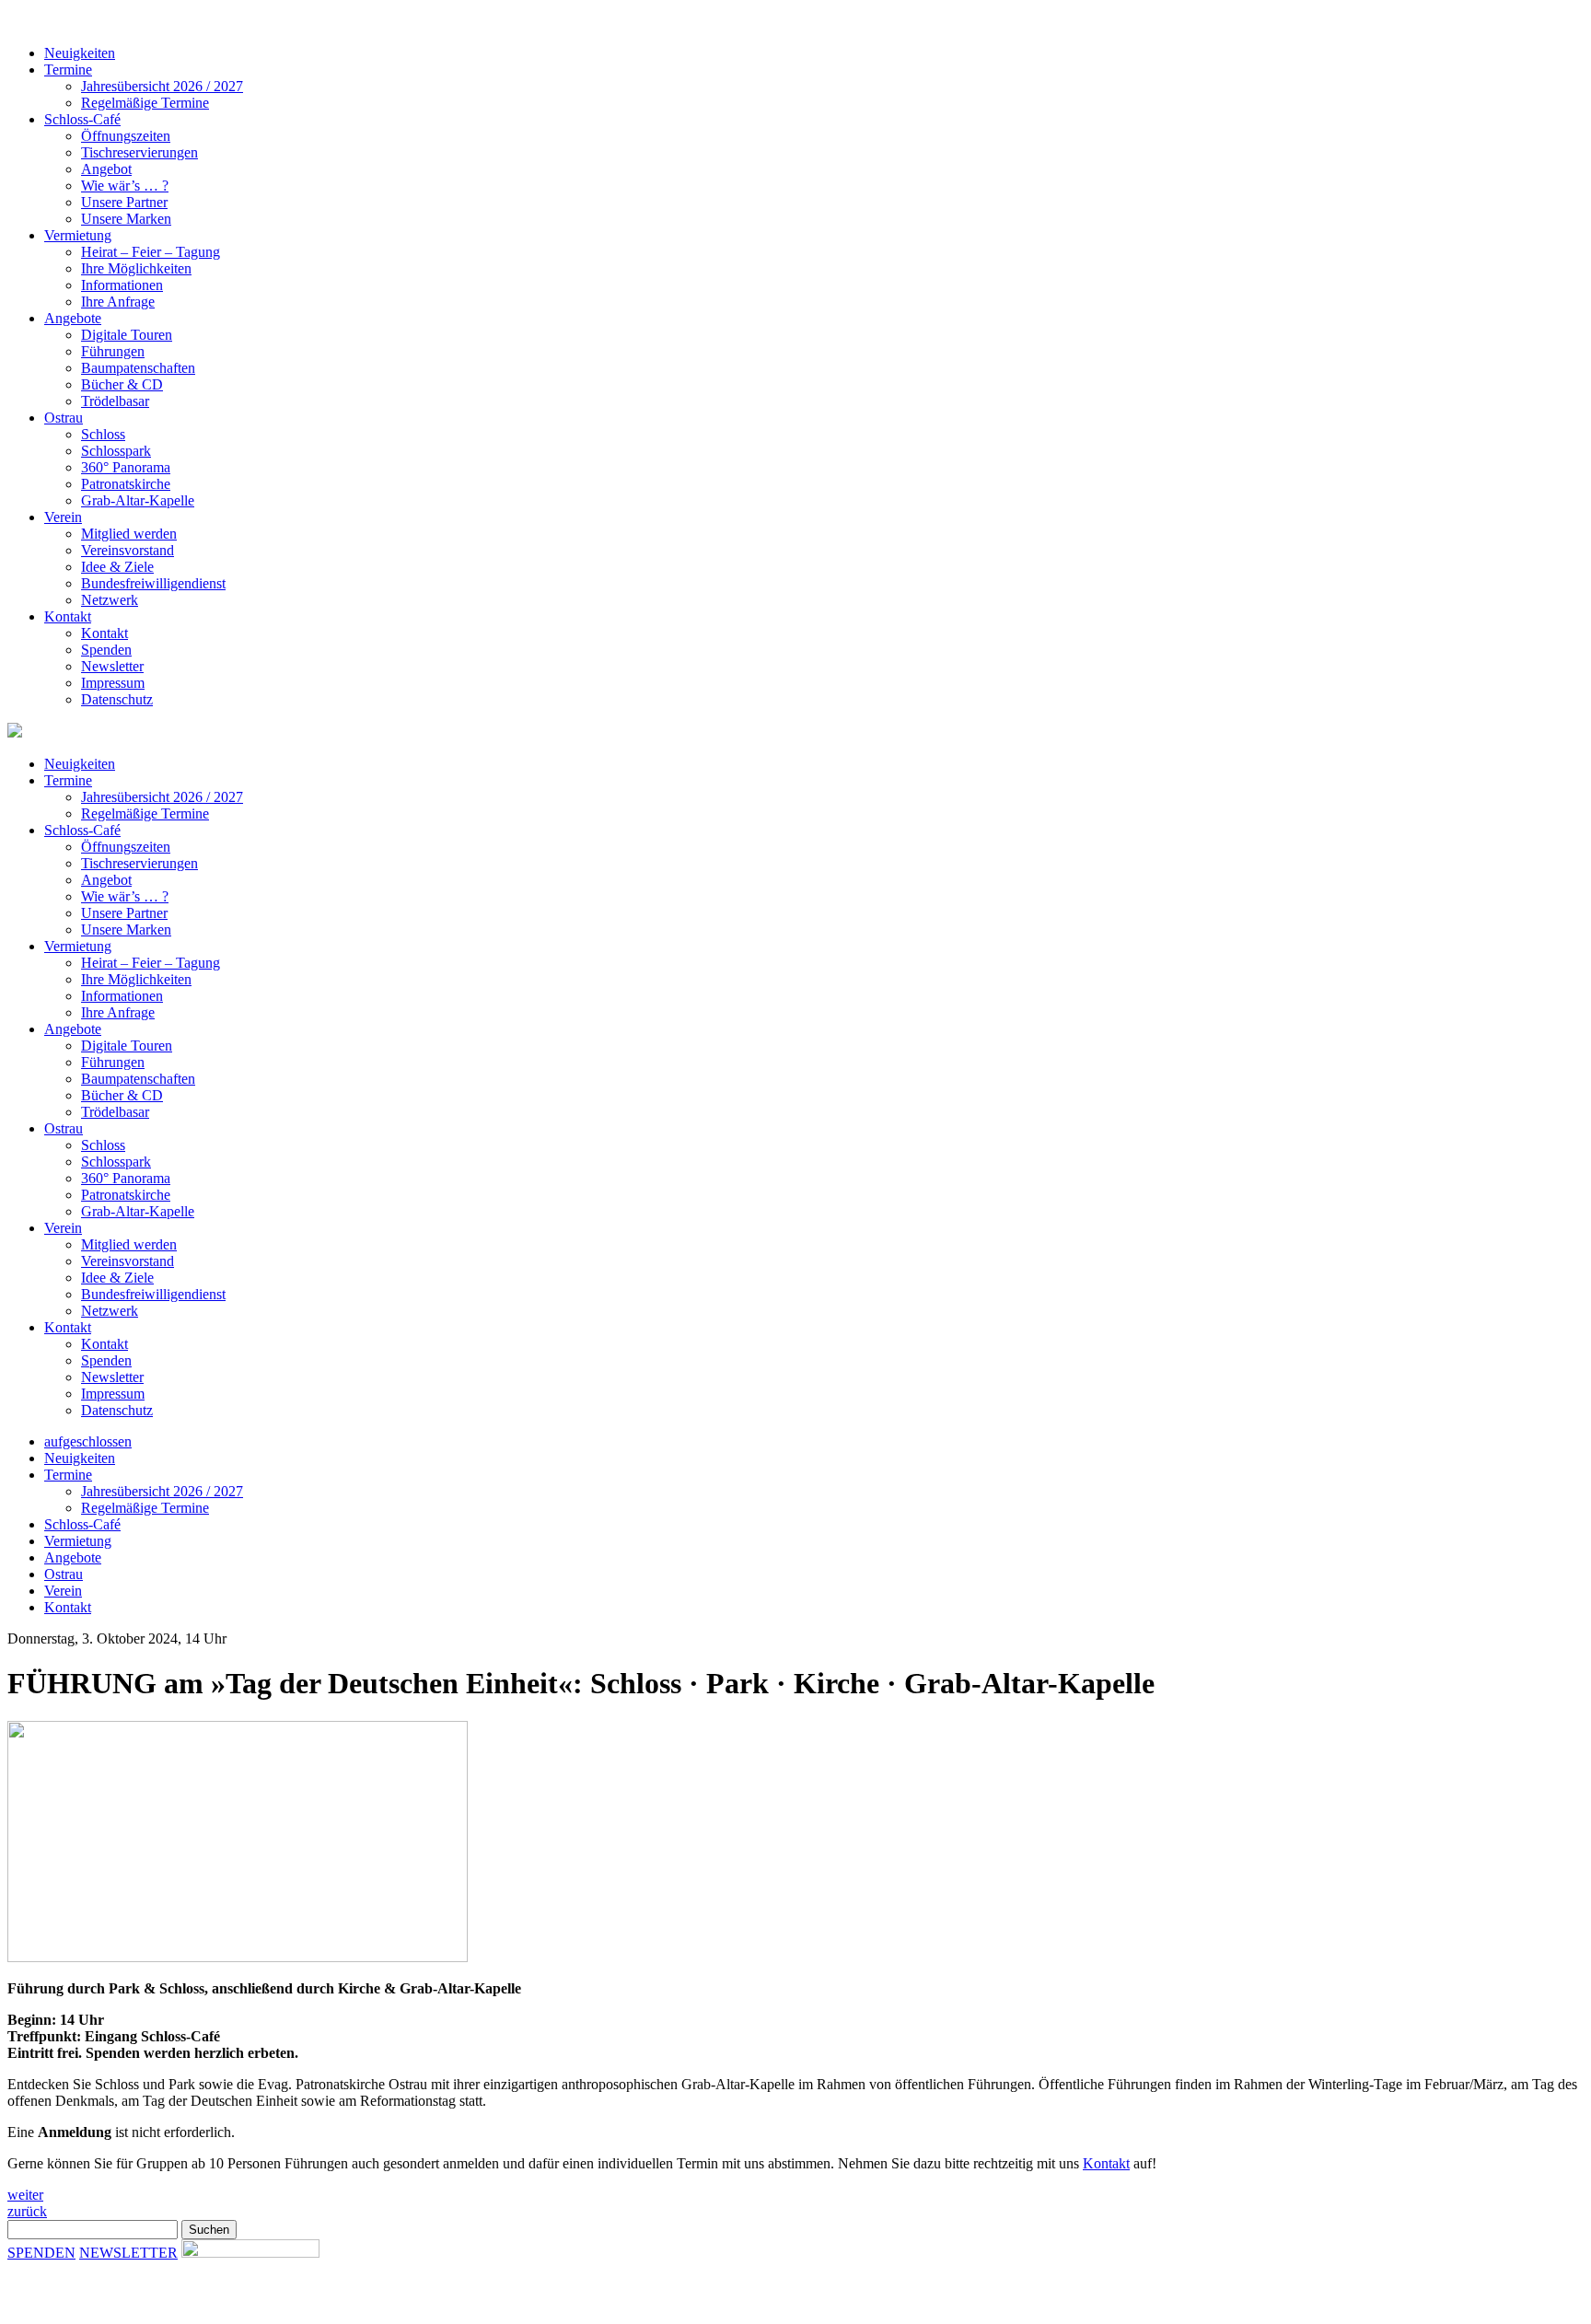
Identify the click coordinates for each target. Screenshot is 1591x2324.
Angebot (106, 169)
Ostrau (64, 418)
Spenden (106, 650)
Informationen (122, 285)
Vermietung (78, 235)
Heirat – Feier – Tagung (151, 252)
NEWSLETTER (128, 2253)
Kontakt (68, 616)
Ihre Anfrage (118, 302)
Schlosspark (116, 451)
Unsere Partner (124, 202)
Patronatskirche (126, 484)
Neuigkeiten (80, 53)
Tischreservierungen (139, 152)
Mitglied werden (129, 534)
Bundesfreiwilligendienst (153, 583)
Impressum (113, 683)
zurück (27, 2211)
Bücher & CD (122, 384)
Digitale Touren (127, 335)
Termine (68, 70)
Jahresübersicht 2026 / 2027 (162, 86)
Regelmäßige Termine (145, 103)
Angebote (73, 318)
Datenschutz (117, 699)
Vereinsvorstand (128, 550)
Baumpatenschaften (138, 368)
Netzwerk (110, 600)
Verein (63, 517)
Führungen (113, 351)
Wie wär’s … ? (125, 186)
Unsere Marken (126, 219)
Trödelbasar (115, 401)
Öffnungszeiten (126, 136)
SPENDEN (41, 2253)
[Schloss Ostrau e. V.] (431, 22)
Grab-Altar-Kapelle (138, 500)
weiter (25, 2195)
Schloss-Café (82, 119)
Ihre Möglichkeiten (136, 268)
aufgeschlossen (88, 1441)
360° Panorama (126, 467)
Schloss (103, 434)
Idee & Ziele (117, 567)
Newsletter (112, 666)
